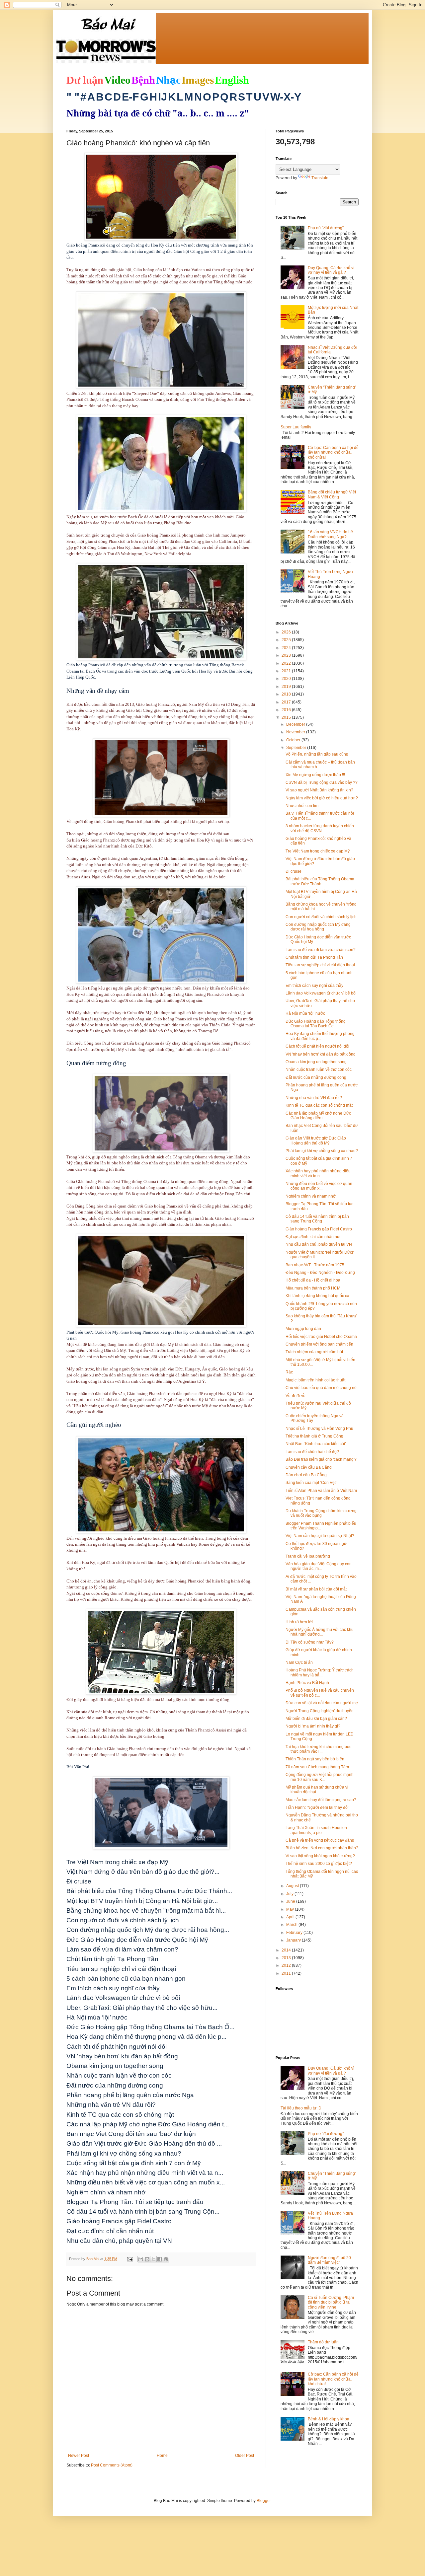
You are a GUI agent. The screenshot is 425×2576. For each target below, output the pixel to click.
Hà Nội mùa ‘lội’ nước (305, 1013)
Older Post (245, 2456)
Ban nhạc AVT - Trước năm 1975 (315, 1265)
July (290, 1894)
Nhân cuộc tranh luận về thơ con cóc (319, 1069)
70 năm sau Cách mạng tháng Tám (317, 1767)
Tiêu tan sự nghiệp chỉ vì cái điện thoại (320, 965)
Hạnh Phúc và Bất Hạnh (307, 1683)
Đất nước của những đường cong (316, 1077)
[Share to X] (153, 2259)
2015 (287, 717)
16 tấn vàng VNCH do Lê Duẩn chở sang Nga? (330, 534)
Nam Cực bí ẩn (299, 1662)
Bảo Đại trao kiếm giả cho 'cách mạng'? (321, 1459)
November (296, 732)
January (294, 1940)
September (297, 748)
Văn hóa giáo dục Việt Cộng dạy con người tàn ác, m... (319, 1566)
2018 (287, 694)
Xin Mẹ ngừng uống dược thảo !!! (315, 775)
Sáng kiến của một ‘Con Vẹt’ (311, 1483)
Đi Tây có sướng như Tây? (310, 1642)
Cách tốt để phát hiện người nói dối (317, 1046)
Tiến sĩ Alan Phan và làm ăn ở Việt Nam (321, 1491)
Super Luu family (296, 427)
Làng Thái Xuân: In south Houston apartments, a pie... (316, 1830)
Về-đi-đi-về (296, 1396)
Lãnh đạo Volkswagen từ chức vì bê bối (321, 993)
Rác (289, 1372)
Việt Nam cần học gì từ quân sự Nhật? (320, 1536)
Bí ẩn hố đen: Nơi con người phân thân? (322, 1848)
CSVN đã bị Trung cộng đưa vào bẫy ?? (322, 782)
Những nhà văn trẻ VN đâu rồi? (314, 1098)
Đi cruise (294, 871)
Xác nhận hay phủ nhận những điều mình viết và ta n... (318, 1173)
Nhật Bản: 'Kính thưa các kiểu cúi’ (316, 1444)
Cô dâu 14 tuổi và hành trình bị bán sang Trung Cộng (317, 1219)
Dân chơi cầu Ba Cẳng (306, 1475)
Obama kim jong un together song (316, 1062)
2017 (287, 702)
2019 (287, 687)
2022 (287, 663)
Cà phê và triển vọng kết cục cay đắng (320, 1840)
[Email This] (141, 2259)
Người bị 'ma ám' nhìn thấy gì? (313, 1726)
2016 (287, 710)
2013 (287, 1958)
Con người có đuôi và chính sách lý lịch (321, 917)
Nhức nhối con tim (302, 806)
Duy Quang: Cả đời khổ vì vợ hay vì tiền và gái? (331, 270)
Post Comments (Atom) (112, 2465)
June (291, 1901)
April (291, 1917)
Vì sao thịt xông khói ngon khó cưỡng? (320, 1856)
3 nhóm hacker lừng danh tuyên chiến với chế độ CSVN (320, 828)
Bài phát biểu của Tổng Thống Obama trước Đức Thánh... (320, 881)
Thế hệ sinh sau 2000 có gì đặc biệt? (319, 1864)
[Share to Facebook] (160, 2259)
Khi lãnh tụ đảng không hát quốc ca (317, 1296)
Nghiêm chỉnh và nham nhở (311, 1196)
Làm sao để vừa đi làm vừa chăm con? (321, 950)
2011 (287, 1973)
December (296, 724)
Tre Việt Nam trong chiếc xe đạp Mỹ (318, 851)
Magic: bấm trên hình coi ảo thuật (315, 1380)
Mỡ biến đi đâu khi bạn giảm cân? (316, 1719)
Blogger (264, 2501)
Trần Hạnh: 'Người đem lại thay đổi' (317, 1807)
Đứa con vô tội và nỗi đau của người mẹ (322, 1703)
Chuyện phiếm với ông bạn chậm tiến (319, 1344)
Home (162, 2456)
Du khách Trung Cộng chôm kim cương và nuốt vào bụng (321, 1513)
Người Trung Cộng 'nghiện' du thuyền (320, 1711)
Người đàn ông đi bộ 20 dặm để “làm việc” (329, 2260)
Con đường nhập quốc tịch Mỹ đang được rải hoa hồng (318, 927)
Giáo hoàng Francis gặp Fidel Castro (319, 1229)
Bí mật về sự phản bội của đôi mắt (316, 1589)
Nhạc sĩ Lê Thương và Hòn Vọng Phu (319, 1429)
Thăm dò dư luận (323, 2342)
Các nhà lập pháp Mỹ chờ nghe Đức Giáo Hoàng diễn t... (318, 1116)
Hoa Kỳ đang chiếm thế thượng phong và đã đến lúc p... (320, 1036)
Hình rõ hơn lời (299, 1622)
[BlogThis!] (147, 2259)
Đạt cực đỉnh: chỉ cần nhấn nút (313, 1237)
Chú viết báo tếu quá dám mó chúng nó (321, 1388)
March (292, 1925)
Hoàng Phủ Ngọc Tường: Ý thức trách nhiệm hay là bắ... (320, 1672)
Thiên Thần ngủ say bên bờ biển (315, 1759)
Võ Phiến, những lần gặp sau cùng (317, 754)
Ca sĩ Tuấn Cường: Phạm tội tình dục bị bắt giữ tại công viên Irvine (331, 2302)
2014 (287, 1950)
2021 (287, 671)
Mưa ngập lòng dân (303, 1329)
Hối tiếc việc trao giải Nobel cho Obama (321, 1337)
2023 (287, 655)
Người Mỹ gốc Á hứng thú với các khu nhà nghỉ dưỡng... (320, 1632)
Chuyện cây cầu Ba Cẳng (309, 1467)
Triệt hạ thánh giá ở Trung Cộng (314, 1436)
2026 (287, 632)
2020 (287, 679)
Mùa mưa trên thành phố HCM (313, 1288)
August (293, 1886)
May (291, 1909)
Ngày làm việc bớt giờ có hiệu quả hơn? (322, 798)
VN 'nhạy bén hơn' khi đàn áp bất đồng (321, 1054)
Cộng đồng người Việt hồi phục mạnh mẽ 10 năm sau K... (320, 1777)
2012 (287, 1965)
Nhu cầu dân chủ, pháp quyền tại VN (319, 1244)
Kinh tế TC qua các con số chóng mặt (319, 1105)
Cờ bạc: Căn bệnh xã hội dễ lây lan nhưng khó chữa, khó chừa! (333, 452)
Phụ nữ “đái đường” (326, 228)
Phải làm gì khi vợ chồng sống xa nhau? (322, 1151)
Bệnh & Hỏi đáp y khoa (329, 2419)
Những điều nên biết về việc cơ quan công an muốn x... (319, 1186)
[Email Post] (130, 2259)
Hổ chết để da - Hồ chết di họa (313, 1280)
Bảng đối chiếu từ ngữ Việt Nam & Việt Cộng (332, 494)
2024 (287, 648)
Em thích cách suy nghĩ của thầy (314, 986)
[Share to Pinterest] (166, 2259)
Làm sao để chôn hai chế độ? (312, 1452)
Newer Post (79, 2456)
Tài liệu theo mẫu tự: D (301, 2108)
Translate (320, 178)
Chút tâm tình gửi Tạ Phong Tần (314, 957)
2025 (287, 640)
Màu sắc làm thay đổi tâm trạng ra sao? (321, 1800)
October (294, 740)
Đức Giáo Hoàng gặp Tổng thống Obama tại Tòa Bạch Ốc (316, 1024)
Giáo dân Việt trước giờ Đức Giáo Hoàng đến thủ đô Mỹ (316, 1141)
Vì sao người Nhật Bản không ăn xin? (319, 790)
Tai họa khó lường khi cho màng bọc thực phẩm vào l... (318, 1749)
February (295, 1933)
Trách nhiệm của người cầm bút (314, 1352)
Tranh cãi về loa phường (308, 1556)
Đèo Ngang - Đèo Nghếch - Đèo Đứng (320, 1273)
